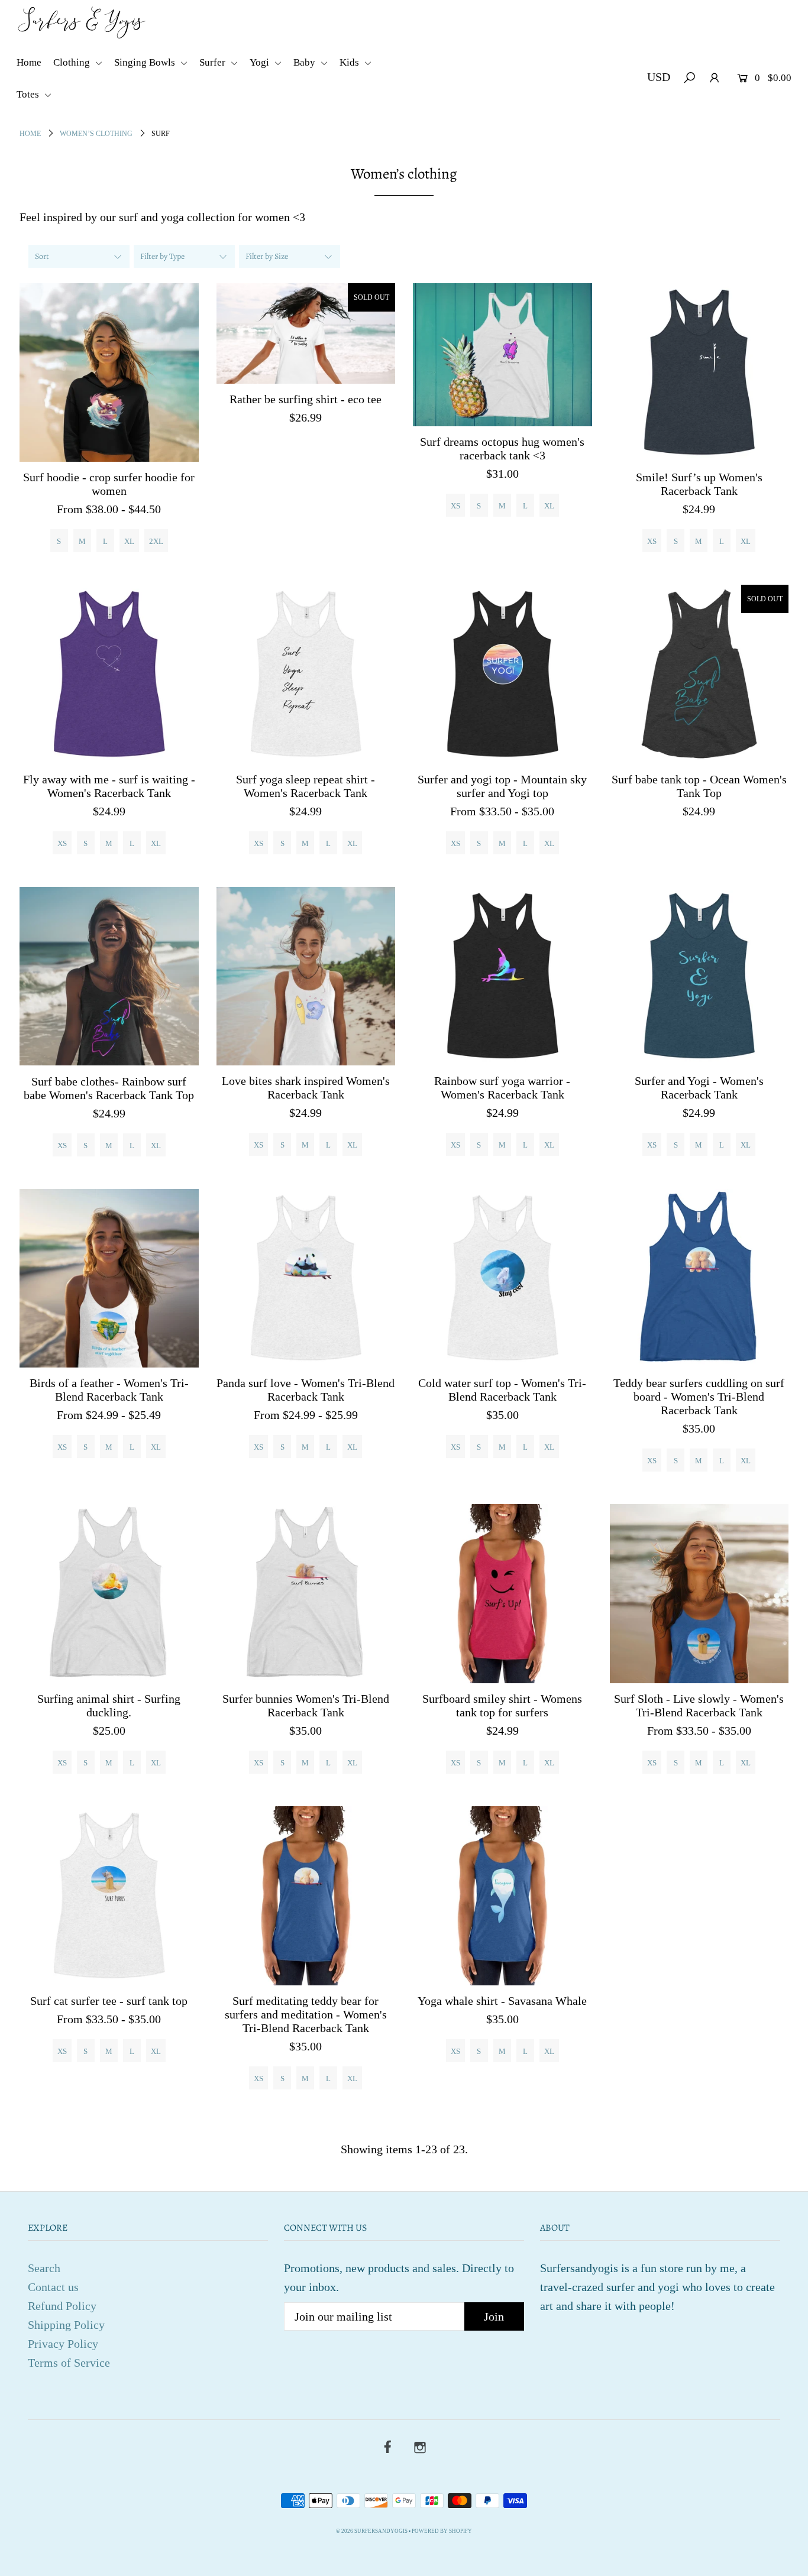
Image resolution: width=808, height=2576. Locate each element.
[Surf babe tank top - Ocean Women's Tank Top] (699, 674)
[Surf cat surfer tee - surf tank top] (109, 1896)
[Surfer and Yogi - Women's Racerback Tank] (699, 976)
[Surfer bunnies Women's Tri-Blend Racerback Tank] (306, 1594)
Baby (306, 62)
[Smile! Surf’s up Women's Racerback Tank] (699, 373)
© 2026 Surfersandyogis (372, 2531)
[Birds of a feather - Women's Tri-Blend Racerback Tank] (109, 1279)
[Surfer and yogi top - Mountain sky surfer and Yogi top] (502, 674)
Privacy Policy (63, 2344)
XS (455, 506)
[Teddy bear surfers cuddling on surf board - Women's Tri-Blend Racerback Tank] (699, 1279)
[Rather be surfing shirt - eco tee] (306, 333)
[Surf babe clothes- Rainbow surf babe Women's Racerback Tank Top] (109, 976)
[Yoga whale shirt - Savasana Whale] (502, 1896)
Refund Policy (62, 2306)
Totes (29, 94)
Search (44, 2268)
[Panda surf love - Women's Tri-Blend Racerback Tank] (306, 1279)
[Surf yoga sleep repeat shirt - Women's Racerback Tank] (306, 674)
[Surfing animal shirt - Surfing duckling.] (109, 1594)
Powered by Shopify (442, 2531)
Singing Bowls (146, 62)
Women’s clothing (96, 134)
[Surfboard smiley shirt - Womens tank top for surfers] (502, 1594)
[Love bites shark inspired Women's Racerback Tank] (306, 976)
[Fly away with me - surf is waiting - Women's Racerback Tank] (109, 674)
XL (129, 541)
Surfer (214, 62)
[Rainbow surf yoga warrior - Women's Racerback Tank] (502, 976)
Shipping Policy (66, 2325)
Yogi (261, 62)
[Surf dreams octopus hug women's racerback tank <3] (502, 355)
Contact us (53, 2287)
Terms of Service (69, 2363)
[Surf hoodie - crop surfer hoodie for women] (109, 373)
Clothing (73, 62)
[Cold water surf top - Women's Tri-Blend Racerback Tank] (502, 1279)
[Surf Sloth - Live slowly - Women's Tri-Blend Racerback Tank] (699, 1594)
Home (29, 62)
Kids (350, 62)
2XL (156, 541)
